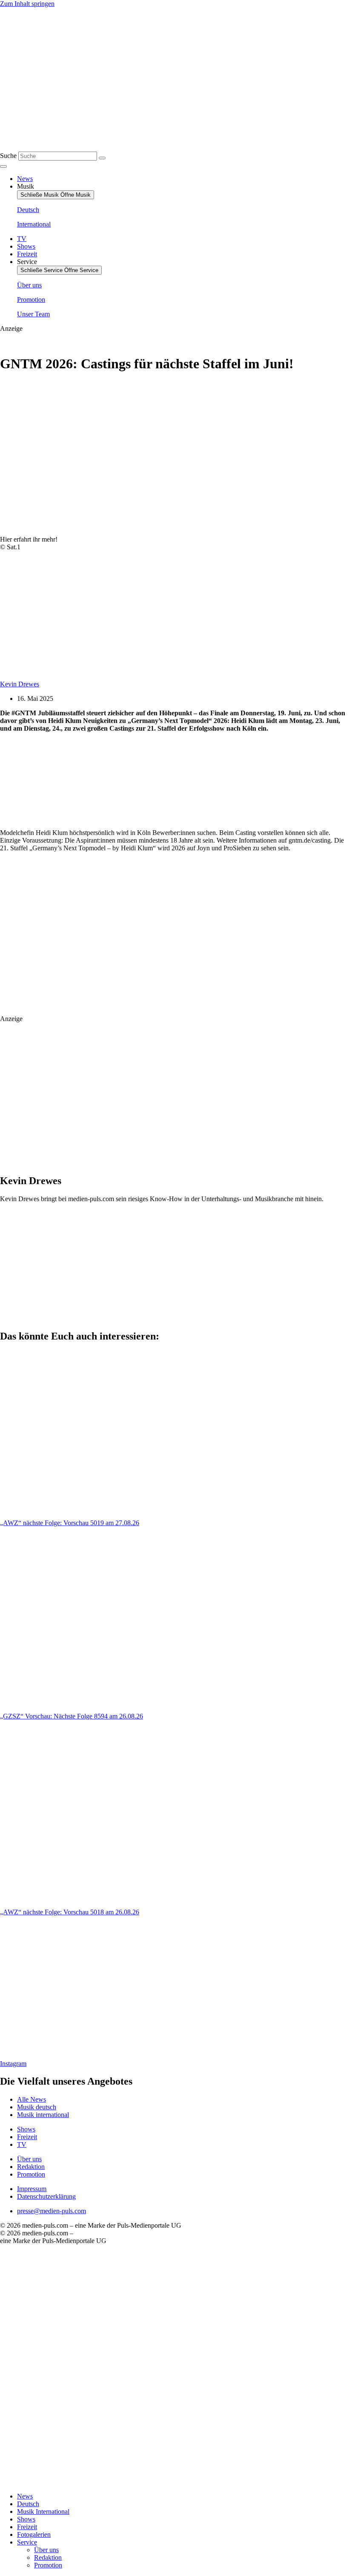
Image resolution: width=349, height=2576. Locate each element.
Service (27, 2542)
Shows (26, 2519)
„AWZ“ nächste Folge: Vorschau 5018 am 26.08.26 (70, 1912)
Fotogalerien (34, 2534)
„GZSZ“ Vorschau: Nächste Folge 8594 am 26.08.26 (72, 1716)
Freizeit (27, 2527)
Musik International (43, 2511)
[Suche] (102, 158)
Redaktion (48, 2557)
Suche (8, 156)
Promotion (48, 2565)
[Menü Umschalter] (3, 166)
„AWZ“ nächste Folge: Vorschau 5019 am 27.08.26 (70, 1523)
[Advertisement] (125, 781)
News (25, 2496)
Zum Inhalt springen (27, 4)
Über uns (46, 2550)
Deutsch (28, 2504)
